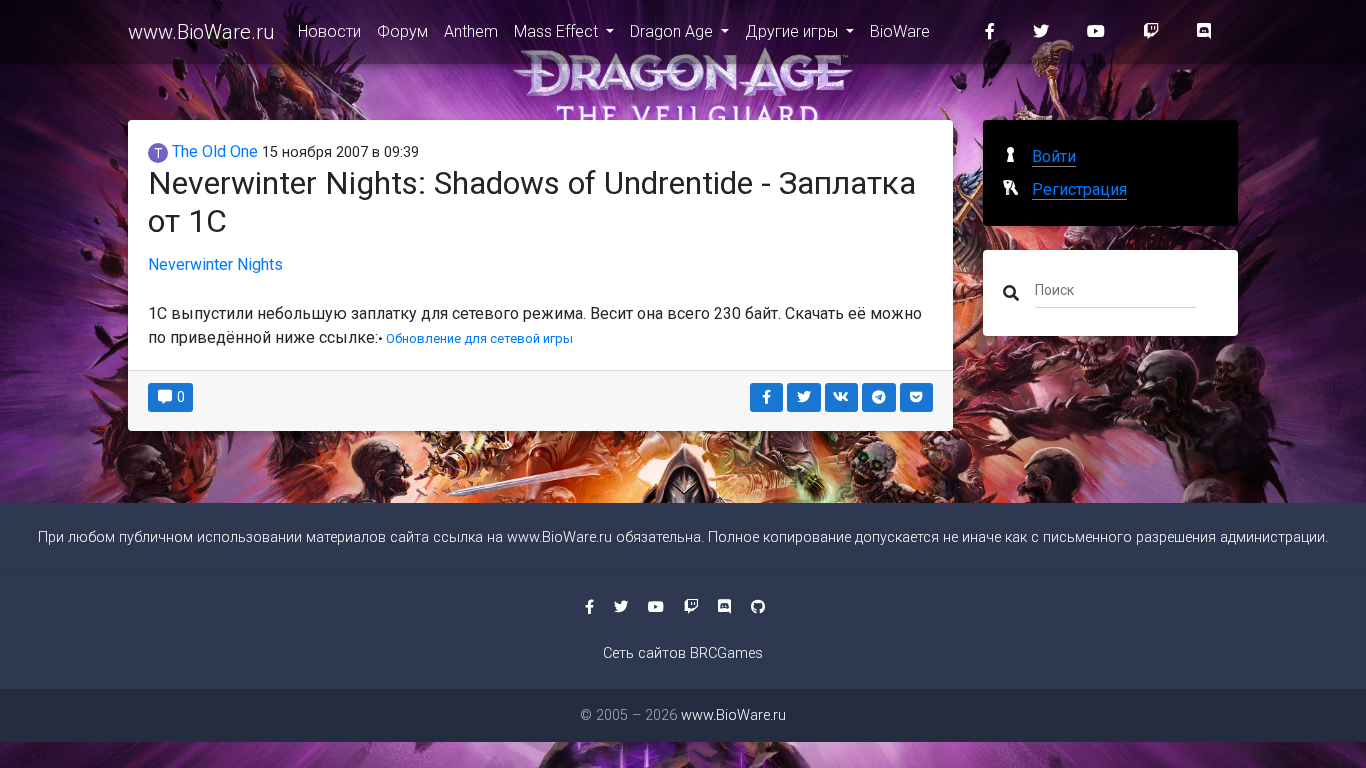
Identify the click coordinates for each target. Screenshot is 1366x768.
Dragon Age (673, 31)
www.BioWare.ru (201, 32)
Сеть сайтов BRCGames (683, 653)
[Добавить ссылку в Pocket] (917, 397)
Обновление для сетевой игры (479, 338)
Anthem (471, 31)
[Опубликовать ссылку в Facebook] (767, 397)
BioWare (900, 31)
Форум (402, 31)
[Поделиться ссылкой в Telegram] (879, 397)
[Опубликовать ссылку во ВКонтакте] (842, 397)
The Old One (213, 151)
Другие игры (793, 31)
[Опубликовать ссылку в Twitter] (804, 397)
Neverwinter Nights (215, 264)
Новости (329, 31)
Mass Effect (558, 31)
